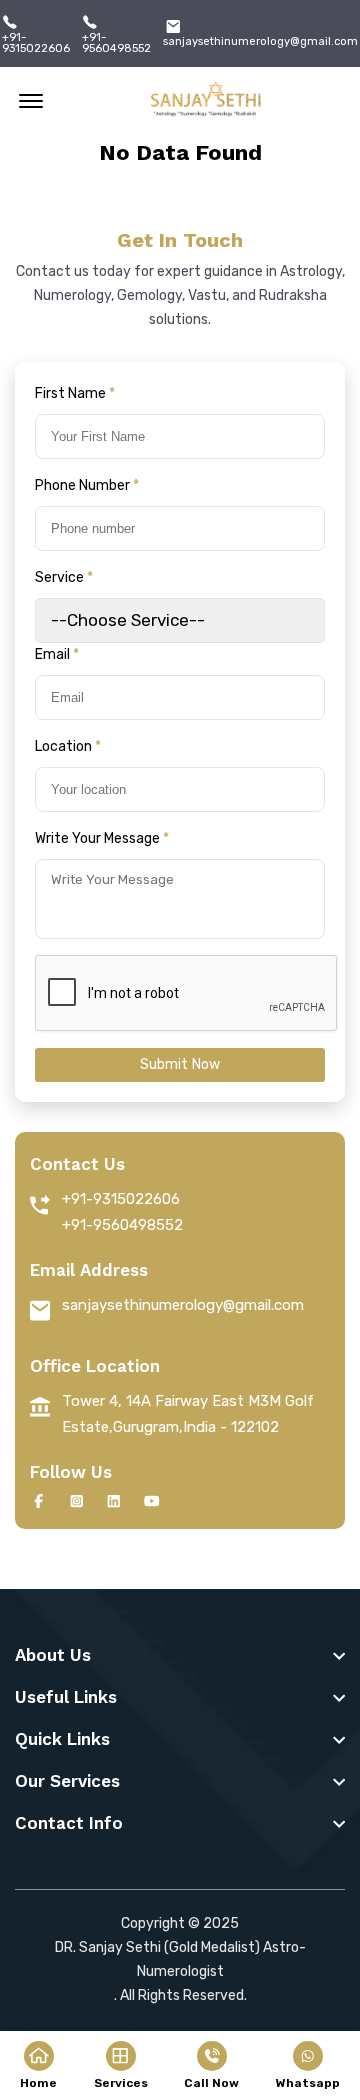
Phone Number (87, 485)
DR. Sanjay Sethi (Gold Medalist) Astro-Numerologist (180, 1959)
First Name (75, 393)
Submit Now (180, 1064)
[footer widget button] (180, 1655)
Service (64, 577)
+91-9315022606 (36, 43)
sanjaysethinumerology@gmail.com (260, 41)
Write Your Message (102, 838)
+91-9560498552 (116, 43)
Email (57, 654)
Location (68, 746)
